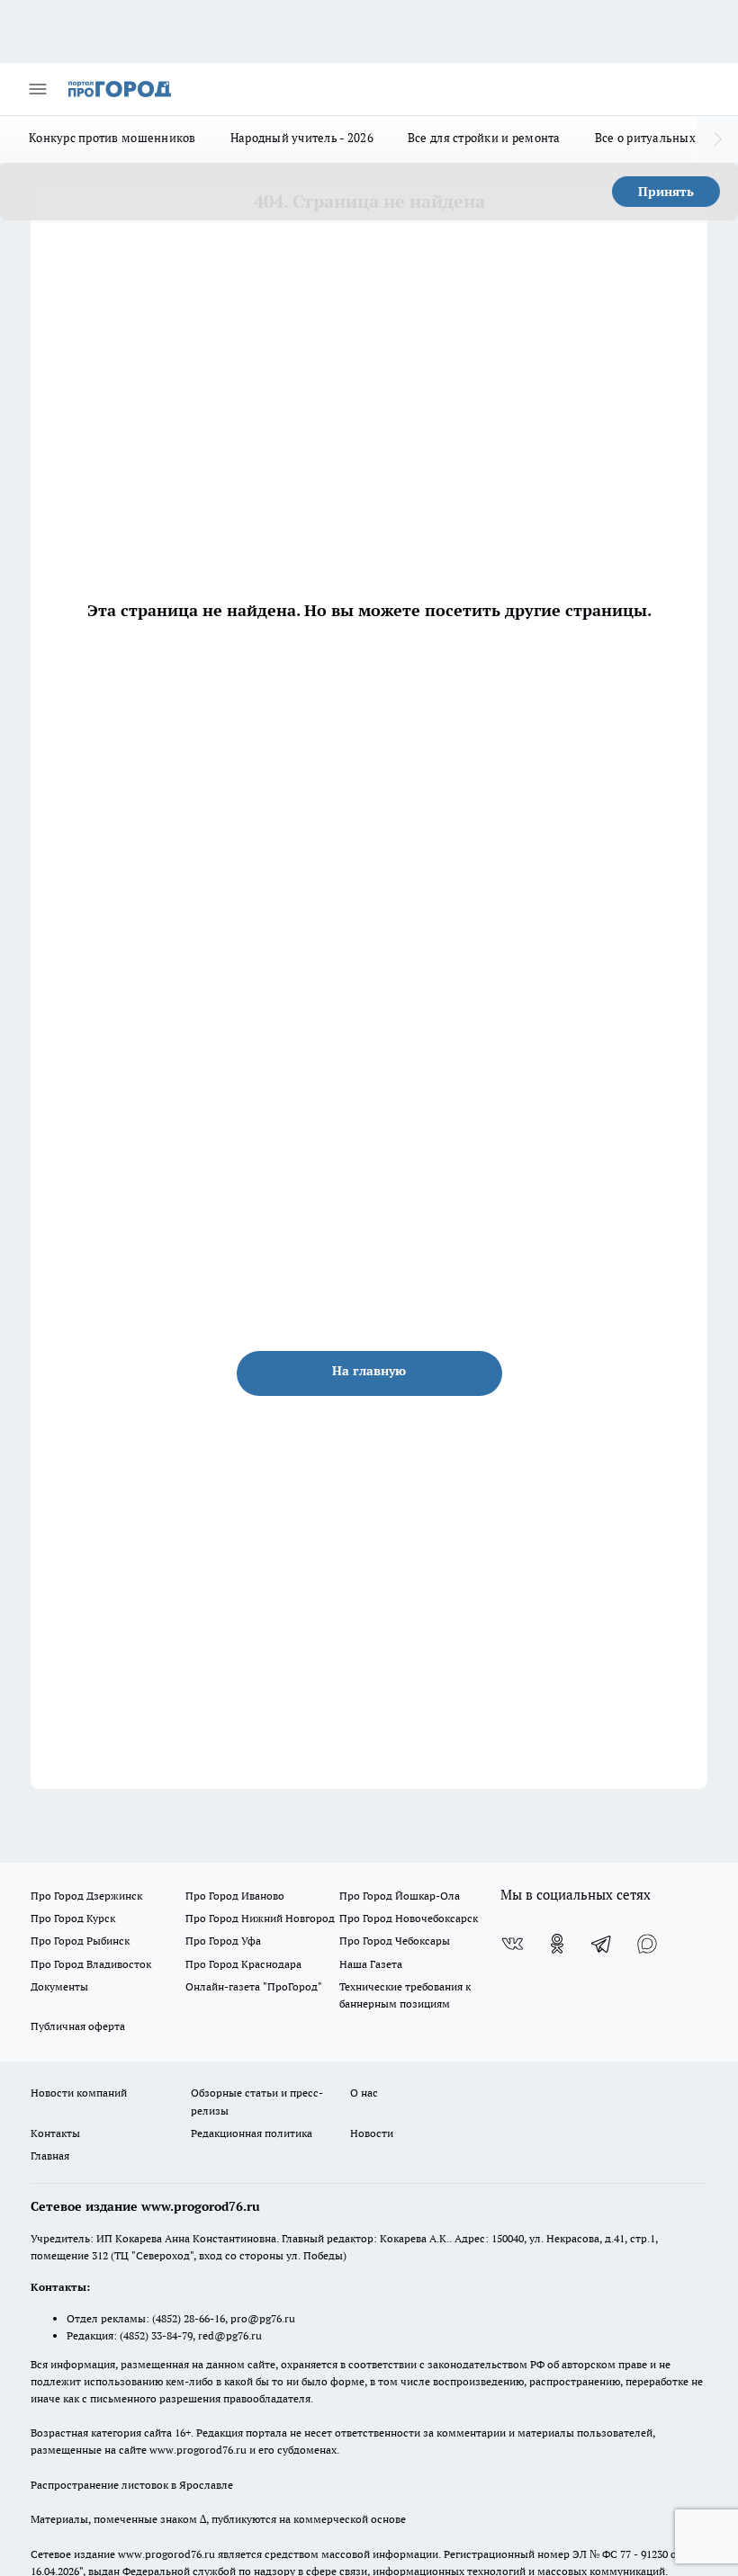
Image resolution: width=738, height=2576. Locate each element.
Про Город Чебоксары (395, 1941)
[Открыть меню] (38, 89)
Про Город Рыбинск (80, 1941)
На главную (369, 1371)
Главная (50, 2156)
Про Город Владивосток (91, 1964)
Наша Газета (371, 1964)
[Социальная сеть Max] (647, 1944)
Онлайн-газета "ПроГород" (254, 1986)
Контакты (55, 2133)
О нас (364, 2093)
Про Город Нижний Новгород (260, 1918)
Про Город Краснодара (243, 1964)
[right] (718, 139)
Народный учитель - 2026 (302, 138)
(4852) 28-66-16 (189, 2318)
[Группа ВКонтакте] (512, 1944)
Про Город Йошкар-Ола (400, 1896)
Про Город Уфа (223, 1941)
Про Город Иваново (235, 1896)
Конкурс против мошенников (112, 138)
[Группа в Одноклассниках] (557, 1944)
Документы (59, 1986)
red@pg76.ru (230, 2335)
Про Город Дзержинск (86, 1896)
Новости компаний (79, 2093)
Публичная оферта (78, 2026)
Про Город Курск (73, 1918)
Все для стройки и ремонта (484, 138)
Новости (372, 2133)
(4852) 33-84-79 (156, 2335)
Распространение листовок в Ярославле (132, 2485)
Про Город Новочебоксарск (409, 1918)
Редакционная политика (252, 2133)
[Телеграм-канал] (602, 1944)
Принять (666, 192)
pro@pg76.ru (263, 2318)
